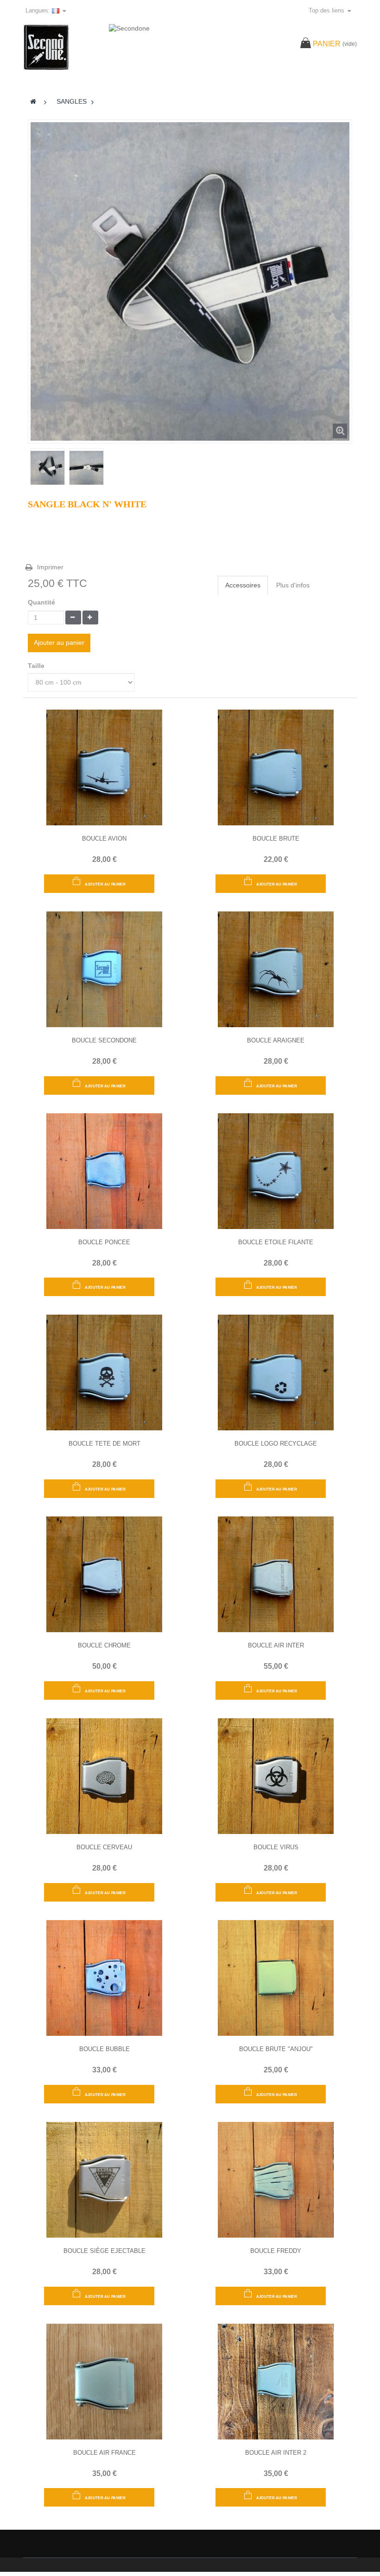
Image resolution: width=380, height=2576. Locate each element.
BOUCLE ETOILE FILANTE (276, 1242)
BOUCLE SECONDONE (104, 1040)
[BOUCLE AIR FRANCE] (104, 2381)
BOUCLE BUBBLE (104, 2049)
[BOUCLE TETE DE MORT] (104, 1372)
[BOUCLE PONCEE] (104, 1170)
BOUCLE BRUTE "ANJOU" (276, 2049)
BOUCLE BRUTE (276, 839)
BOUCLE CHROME (104, 1645)
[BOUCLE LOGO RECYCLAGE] (276, 1372)
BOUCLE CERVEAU (104, 1847)
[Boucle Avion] (104, 767)
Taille (37, 666)
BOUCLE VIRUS (276, 1847)
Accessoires (243, 585)
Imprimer (50, 567)
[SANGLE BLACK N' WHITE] (47, 468)
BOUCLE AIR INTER (276, 1645)
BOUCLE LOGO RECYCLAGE (276, 1444)
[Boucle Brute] (276, 767)
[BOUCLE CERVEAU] (104, 1776)
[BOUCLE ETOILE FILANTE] (276, 1170)
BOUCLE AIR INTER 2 (276, 2453)
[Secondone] (61, 47)
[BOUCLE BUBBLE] (104, 1977)
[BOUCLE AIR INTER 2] (276, 2381)
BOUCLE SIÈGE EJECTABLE (104, 2251)
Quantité (41, 602)
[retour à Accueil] (34, 101)
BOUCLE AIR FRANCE (104, 2453)
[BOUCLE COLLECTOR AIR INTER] (276, 1574)
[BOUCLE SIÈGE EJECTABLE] (104, 2179)
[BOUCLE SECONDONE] (104, 968)
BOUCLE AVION (104, 839)
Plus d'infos (293, 585)
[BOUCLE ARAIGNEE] (276, 968)
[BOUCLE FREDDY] (276, 2179)
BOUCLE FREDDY (276, 2251)
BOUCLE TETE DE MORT (104, 1444)
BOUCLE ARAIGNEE (276, 1040)
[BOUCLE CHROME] (104, 1574)
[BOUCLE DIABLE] (276, 1776)
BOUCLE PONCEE (104, 1242)
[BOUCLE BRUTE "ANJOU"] (276, 1977)
